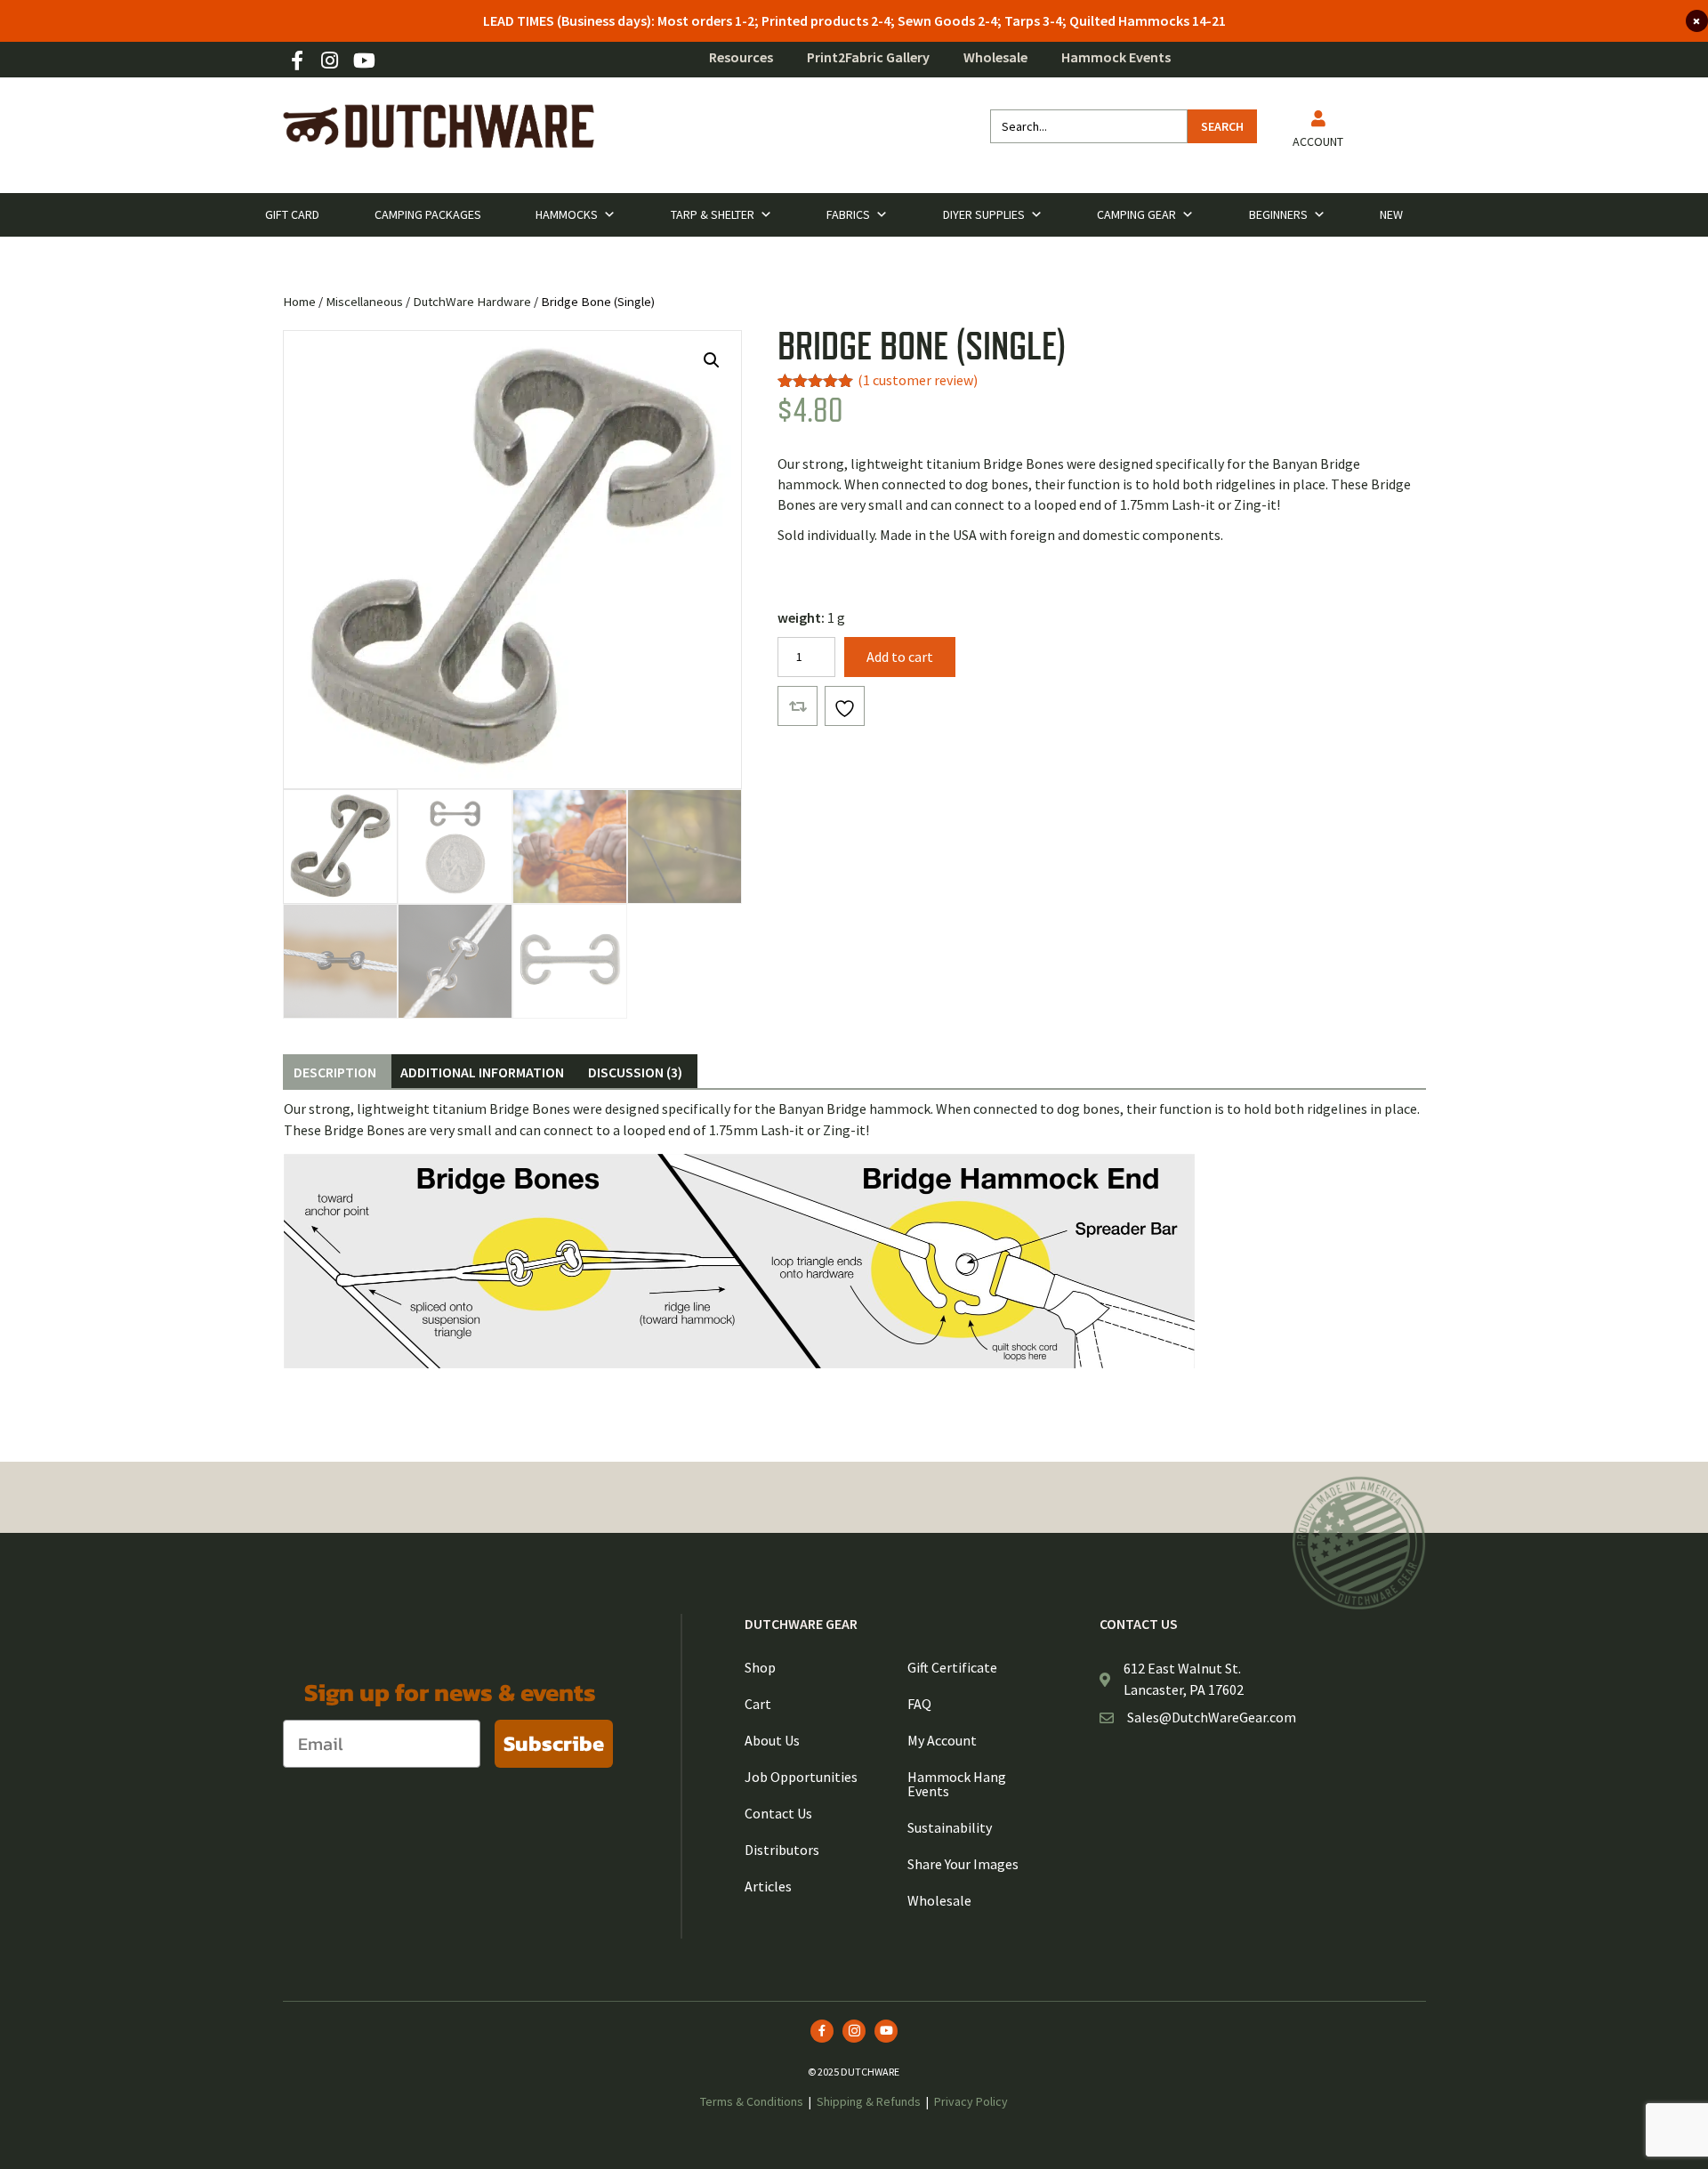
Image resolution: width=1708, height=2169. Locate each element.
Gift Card (292, 214)
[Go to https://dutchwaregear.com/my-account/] (1318, 132)
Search (1222, 126)
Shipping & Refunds (869, 2101)
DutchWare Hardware (472, 302)
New (1391, 214)
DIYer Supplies (984, 214)
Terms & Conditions (752, 2101)
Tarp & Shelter (713, 214)
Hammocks (567, 214)
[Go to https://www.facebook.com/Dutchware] (297, 62)
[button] (712, 360)
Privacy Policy (971, 2101)
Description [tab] (335, 1072)
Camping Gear (1136, 214)
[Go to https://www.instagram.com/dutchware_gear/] (330, 62)
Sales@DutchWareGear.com (1212, 1717)
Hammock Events (1116, 57)
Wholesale (995, 57)
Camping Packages (428, 214)
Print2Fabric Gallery (868, 57)
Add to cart (900, 657)
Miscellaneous (364, 302)
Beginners (1278, 214)
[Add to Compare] (798, 706)
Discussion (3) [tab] (635, 1072)
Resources (741, 57)
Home (299, 302)
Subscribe (554, 1743)
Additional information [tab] (482, 1072)
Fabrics (848, 214)
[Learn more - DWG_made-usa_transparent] (1359, 1543)
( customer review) (918, 380)
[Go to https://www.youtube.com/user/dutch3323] (363, 62)
